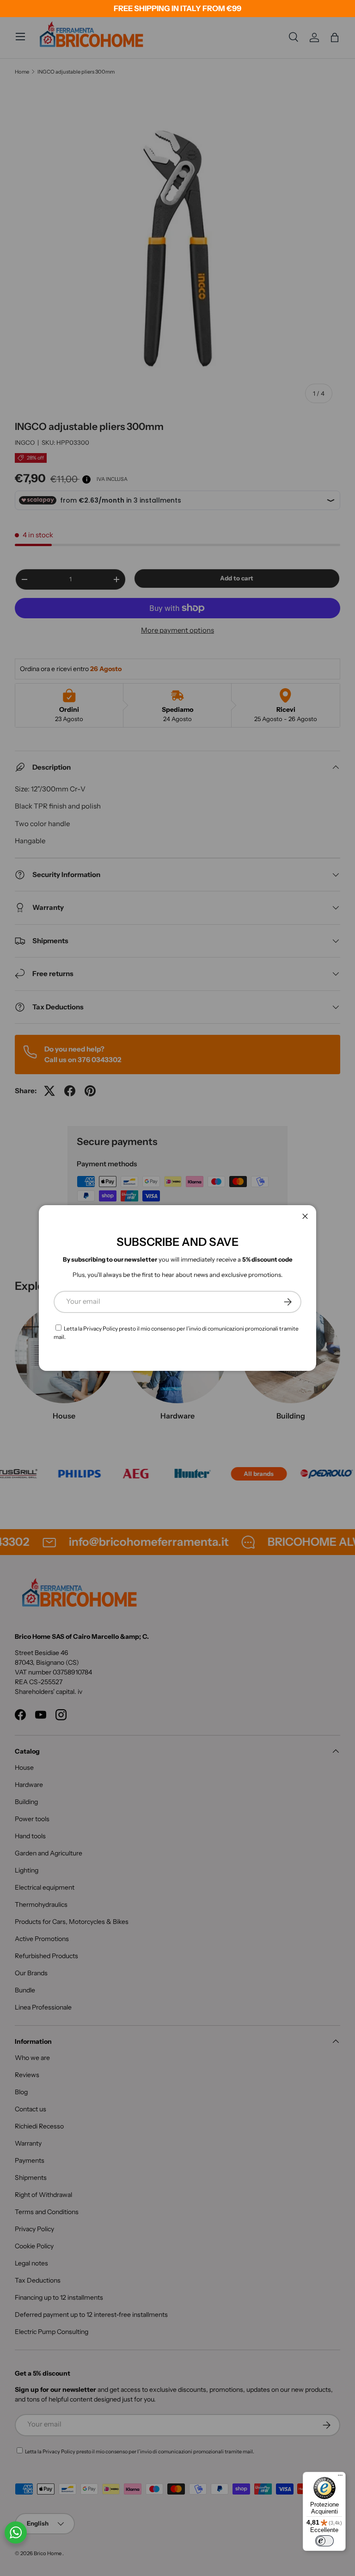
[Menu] (340, 2477)
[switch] (324, 2541)
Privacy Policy (101, 1328)
